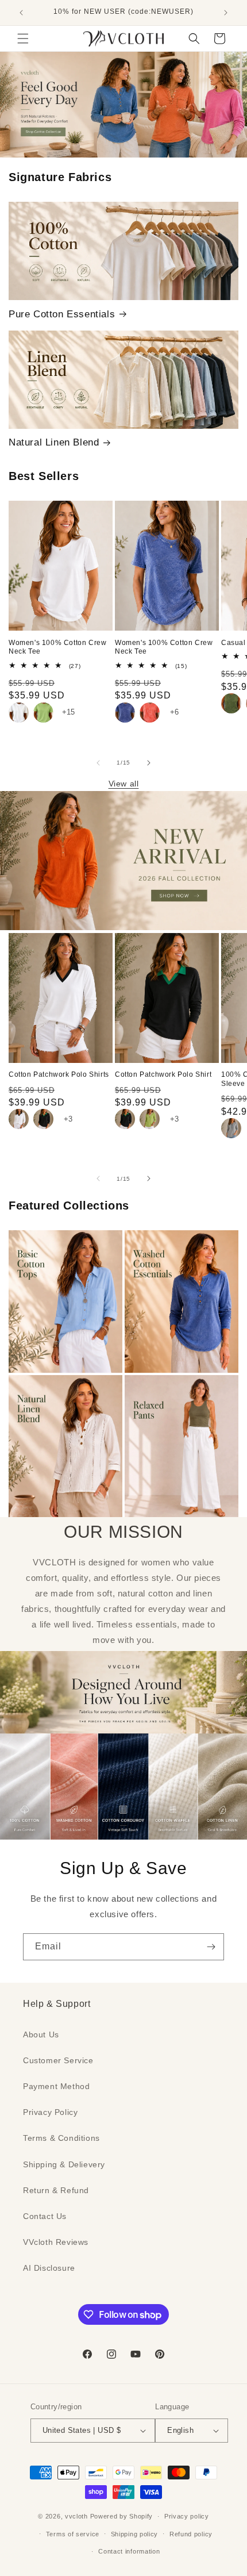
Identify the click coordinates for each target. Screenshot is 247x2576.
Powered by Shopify (122, 2516)
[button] (23, 39)
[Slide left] (98, 763)
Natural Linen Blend (54, 442)
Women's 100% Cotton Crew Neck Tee (57, 647)
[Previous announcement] (21, 13)
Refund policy (191, 2534)
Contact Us (45, 2216)
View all (124, 784)
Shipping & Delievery (64, 2164)
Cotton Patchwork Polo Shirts (59, 1074)
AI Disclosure (49, 2268)
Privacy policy (187, 2516)
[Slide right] (149, 763)
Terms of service (73, 2534)
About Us (41, 2034)
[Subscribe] (211, 1947)
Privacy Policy (50, 2112)
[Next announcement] (226, 13)
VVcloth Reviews (56, 2242)
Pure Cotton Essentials (62, 314)
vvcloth (76, 2516)
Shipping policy (135, 2534)
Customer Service (58, 2060)
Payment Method (56, 2086)
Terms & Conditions (61, 2138)
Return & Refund (56, 2190)
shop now (124, 104)
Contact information (129, 2551)
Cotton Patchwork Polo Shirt (163, 1074)
